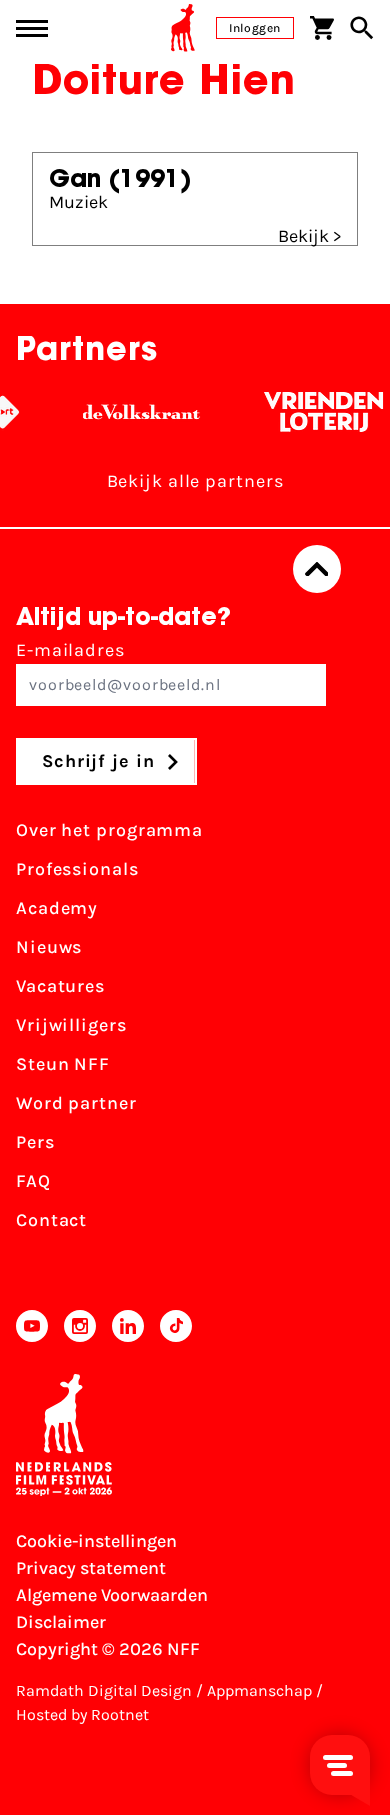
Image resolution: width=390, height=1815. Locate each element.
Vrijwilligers (71, 1025)
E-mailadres (70, 650)
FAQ (33, 1181)
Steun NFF (63, 1064)
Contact (51, 1220)
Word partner (76, 1103)
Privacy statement (91, 1568)
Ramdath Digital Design (104, 1690)
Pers (35, 1142)
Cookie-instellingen (96, 1541)
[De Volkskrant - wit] (136, 412)
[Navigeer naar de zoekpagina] (362, 28)
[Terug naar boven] (317, 569)
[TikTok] (176, 1326)
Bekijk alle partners (195, 481)
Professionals (77, 869)
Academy (57, 908)
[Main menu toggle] (32, 28)
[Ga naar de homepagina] (183, 28)
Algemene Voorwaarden (112, 1595)
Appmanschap (259, 1690)
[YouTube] (32, 1326)
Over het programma (109, 830)
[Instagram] (80, 1326)
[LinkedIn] (128, 1326)
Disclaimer (61, 1622)
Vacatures (60, 986)
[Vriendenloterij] (318, 412)
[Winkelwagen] (322, 28)
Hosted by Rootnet (82, 1714)
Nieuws (49, 947)
